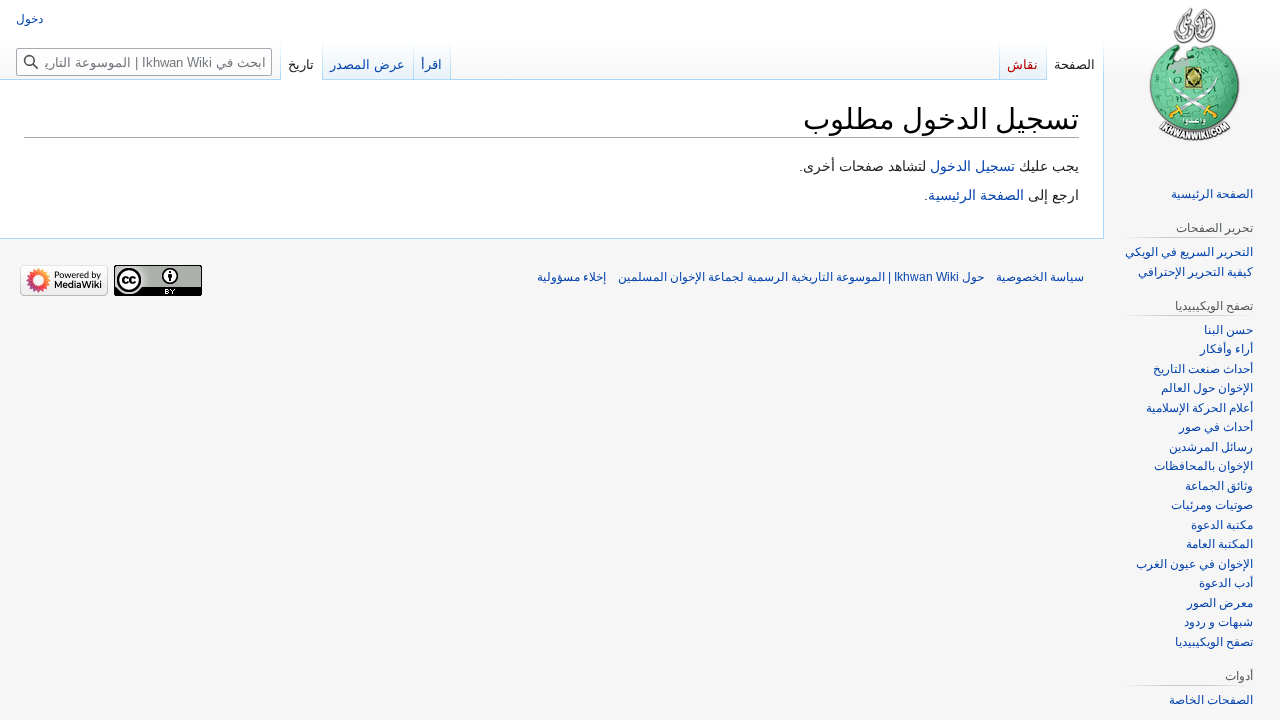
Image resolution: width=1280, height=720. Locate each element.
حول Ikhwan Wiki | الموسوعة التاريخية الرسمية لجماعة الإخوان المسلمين (801, 277)
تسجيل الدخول (972, 166)
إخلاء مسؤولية (571, 277)
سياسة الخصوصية (1040, 277)
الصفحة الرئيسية (976, 195)
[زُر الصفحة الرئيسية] (1192, 80)
